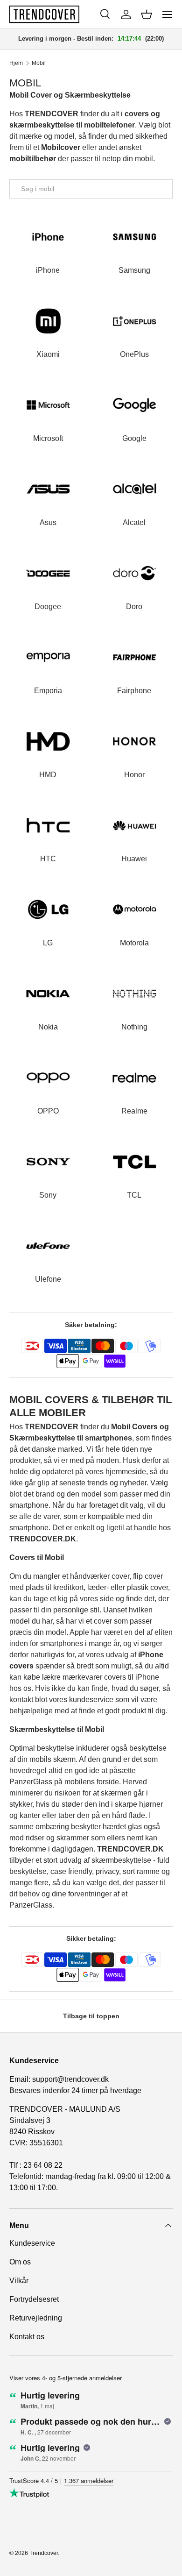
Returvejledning (36, 2318)
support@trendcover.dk (70, 2079)
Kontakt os (27, 2337)
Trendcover (44, 2553)
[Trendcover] (44, 14)
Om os (20, 2262)
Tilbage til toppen (91, 2016)
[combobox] (91, 189)
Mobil (39, 63)
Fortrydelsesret (34, 2299)
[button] (147, 14)
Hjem (16, 63)
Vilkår (19, 2281)
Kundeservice (32, 2243)
